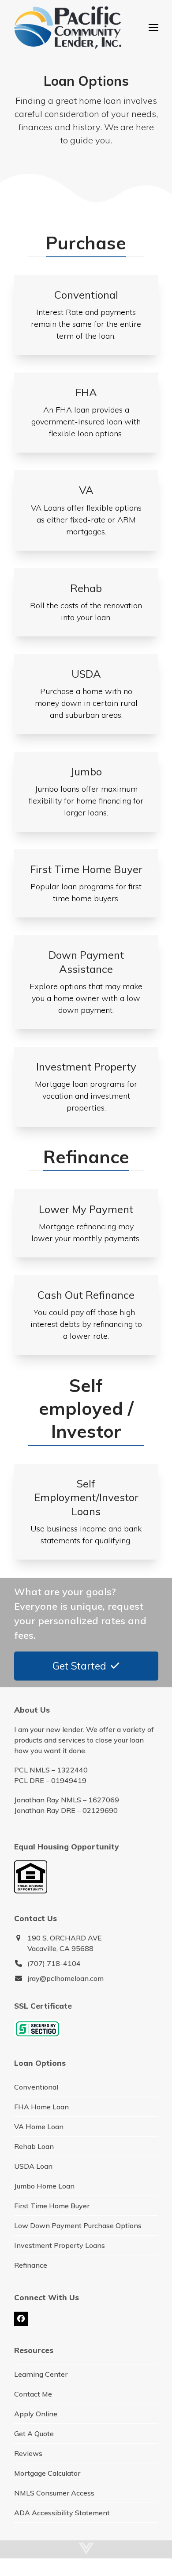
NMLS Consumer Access (54, 2493)
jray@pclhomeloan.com (65, 1978)
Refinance (31, 2265)
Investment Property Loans (60, 2245)
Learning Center (41, 2374)
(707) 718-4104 (54, 1963)
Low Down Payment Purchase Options (78, 2225)
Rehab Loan (34, 2146)
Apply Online (36, 2414)
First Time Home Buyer (52, 2206)
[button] (153, 27)
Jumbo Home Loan (44, 2186)
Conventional (36, 2087)
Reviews (28, 2453)
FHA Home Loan (41, 2107)
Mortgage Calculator (47, 2473)
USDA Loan (33, 2166)
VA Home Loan (39, 2127)
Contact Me (33, 2394)
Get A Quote (34, 2433)
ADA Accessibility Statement (62, 2513)
